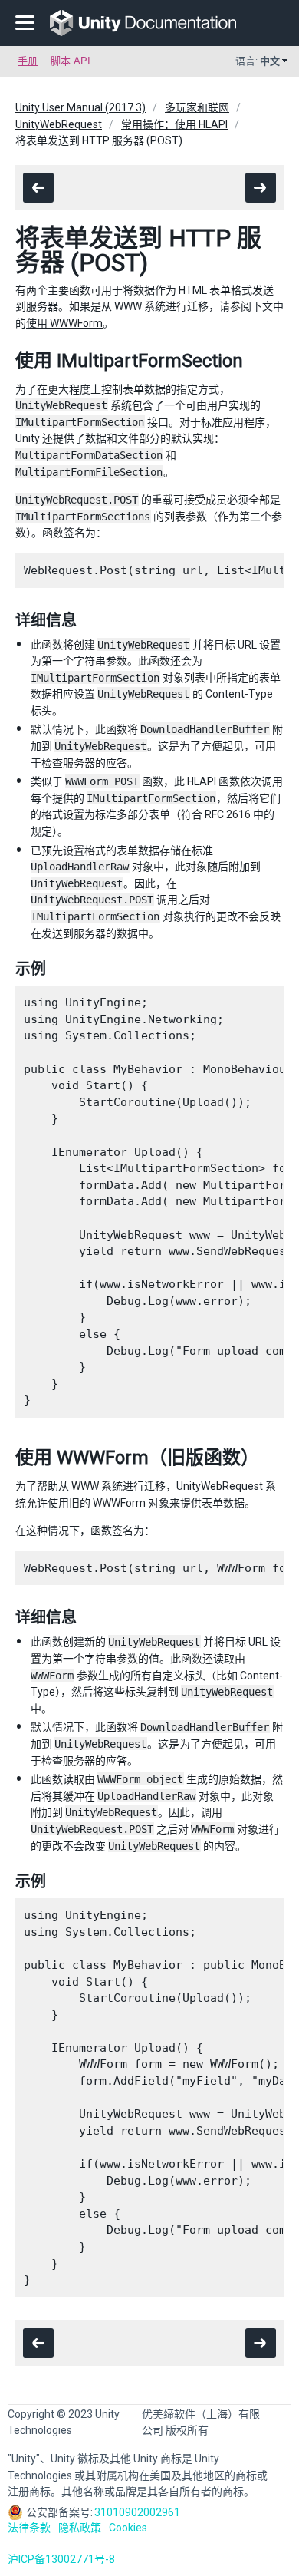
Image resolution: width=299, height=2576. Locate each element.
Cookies (128, 2528)
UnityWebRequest (59, 124)
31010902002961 (137, 2512)
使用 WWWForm (64, 323)
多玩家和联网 (197, 107)
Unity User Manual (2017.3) (80, 107)
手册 (28, 61)
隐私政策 (80, 2528)
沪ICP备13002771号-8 (61, 2559)
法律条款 (29, 2528)
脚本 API (71, 61)
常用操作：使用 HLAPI (174, 124)
